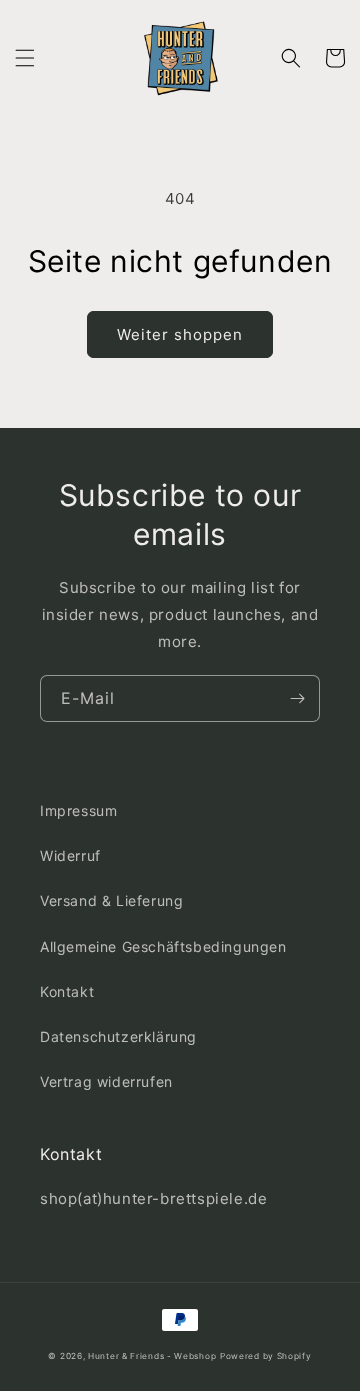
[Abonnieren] (297, 698)
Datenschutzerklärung (118, 1036)
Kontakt (67, 991)
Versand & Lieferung (111, 900)
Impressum (78, 810)
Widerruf (70, 855)
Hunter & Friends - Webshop (152, 1356)
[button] (25, 58)
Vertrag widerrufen (106, 1081)
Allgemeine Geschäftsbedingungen (163, 946)
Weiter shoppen (180, 334)
